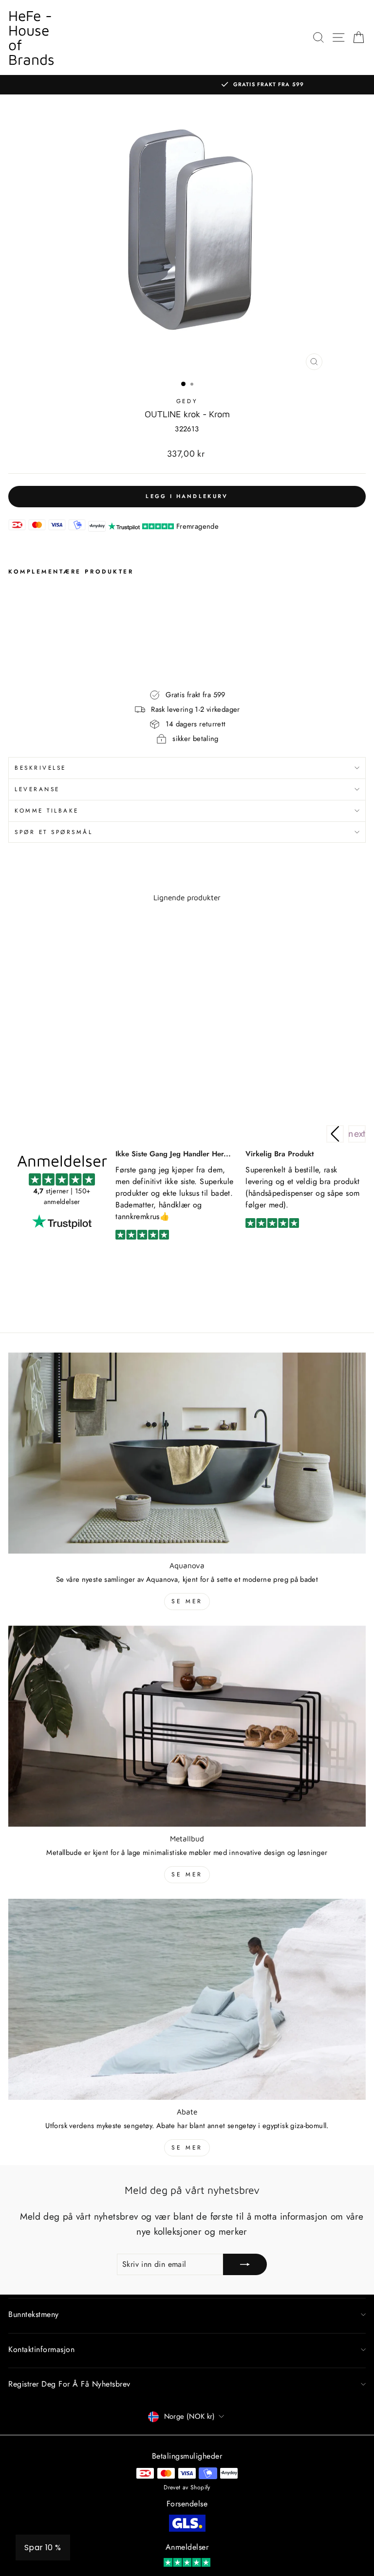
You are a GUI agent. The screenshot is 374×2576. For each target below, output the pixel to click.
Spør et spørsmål (54, 832)
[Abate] (187, 1999)
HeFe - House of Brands (31, 37)
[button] (357, 1134)
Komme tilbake (47, 810)
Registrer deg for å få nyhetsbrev (69, 2384)
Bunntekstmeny (34, 2314)
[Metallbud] (187, 1726)
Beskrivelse (40, 768)
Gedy (187, 401)
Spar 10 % (43, 2548)
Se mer (187, 1601)
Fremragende (197, 526)
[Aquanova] (187, 1453)
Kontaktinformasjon (41, 2349)
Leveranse (37, 789)
